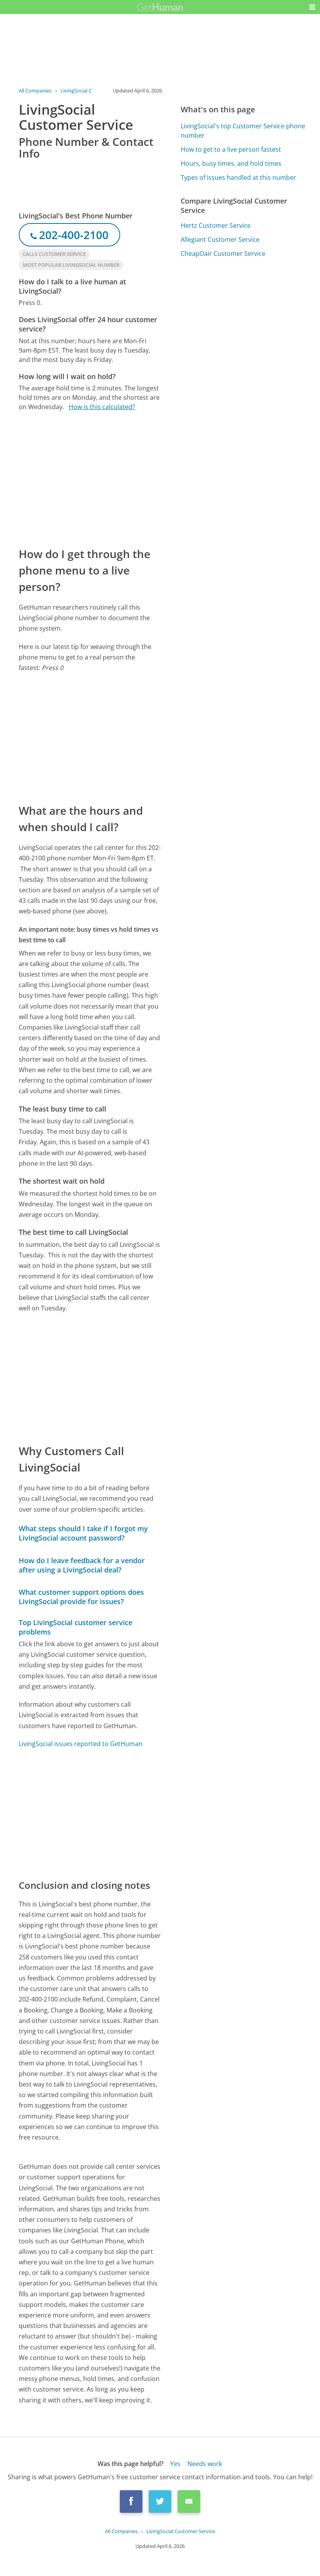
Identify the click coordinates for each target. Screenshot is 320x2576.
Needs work (205, 2464)
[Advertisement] (90, 479)
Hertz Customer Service (216, 225)
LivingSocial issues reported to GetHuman (81, 1744)
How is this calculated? (102, 407)
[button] (312, 7)
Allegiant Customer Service (220, 239)
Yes (175, 2464)
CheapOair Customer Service (223, 254)
